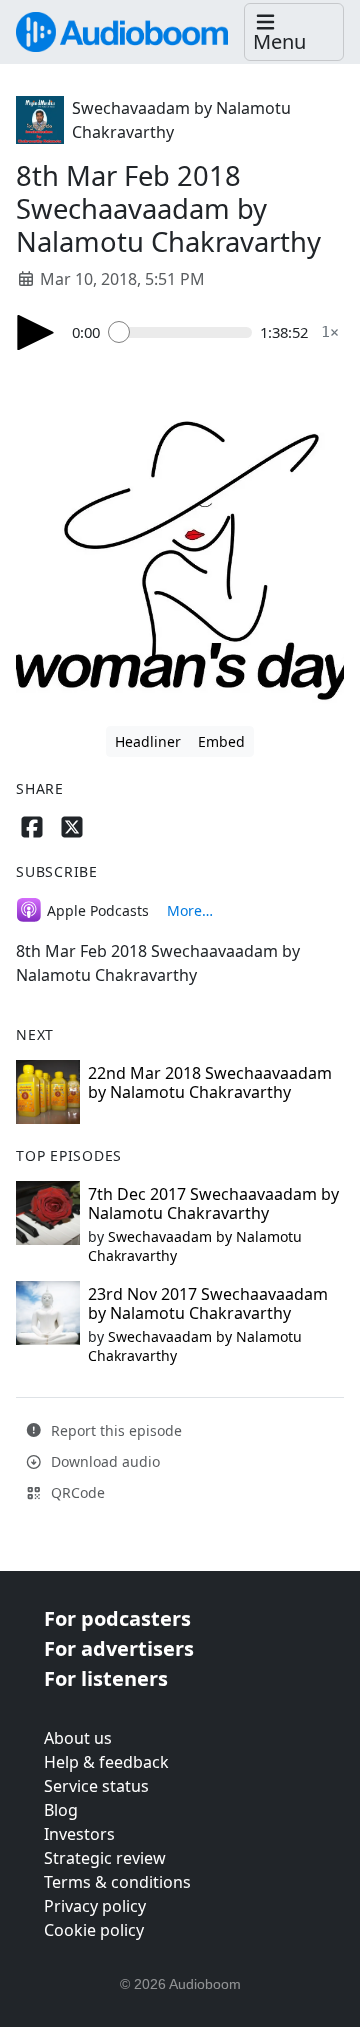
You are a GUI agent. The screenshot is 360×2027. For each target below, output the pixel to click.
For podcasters (117, 1618)
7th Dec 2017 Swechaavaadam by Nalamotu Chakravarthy (213, 1203)
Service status (96, 1786)
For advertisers (119, 1648)
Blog (61, 1810)
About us (78, 1738)
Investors (79, 1834)
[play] (36, 332)
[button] (294, 32)
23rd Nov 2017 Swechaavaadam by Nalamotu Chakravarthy (208, 1303)
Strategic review (105, 1858)
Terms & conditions (117, 1882)
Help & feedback (106, 1762)
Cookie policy (94, 1930)
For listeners (106, 1678)
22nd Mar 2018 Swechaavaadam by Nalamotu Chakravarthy (210, 1082)
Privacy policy (95, 1906)
